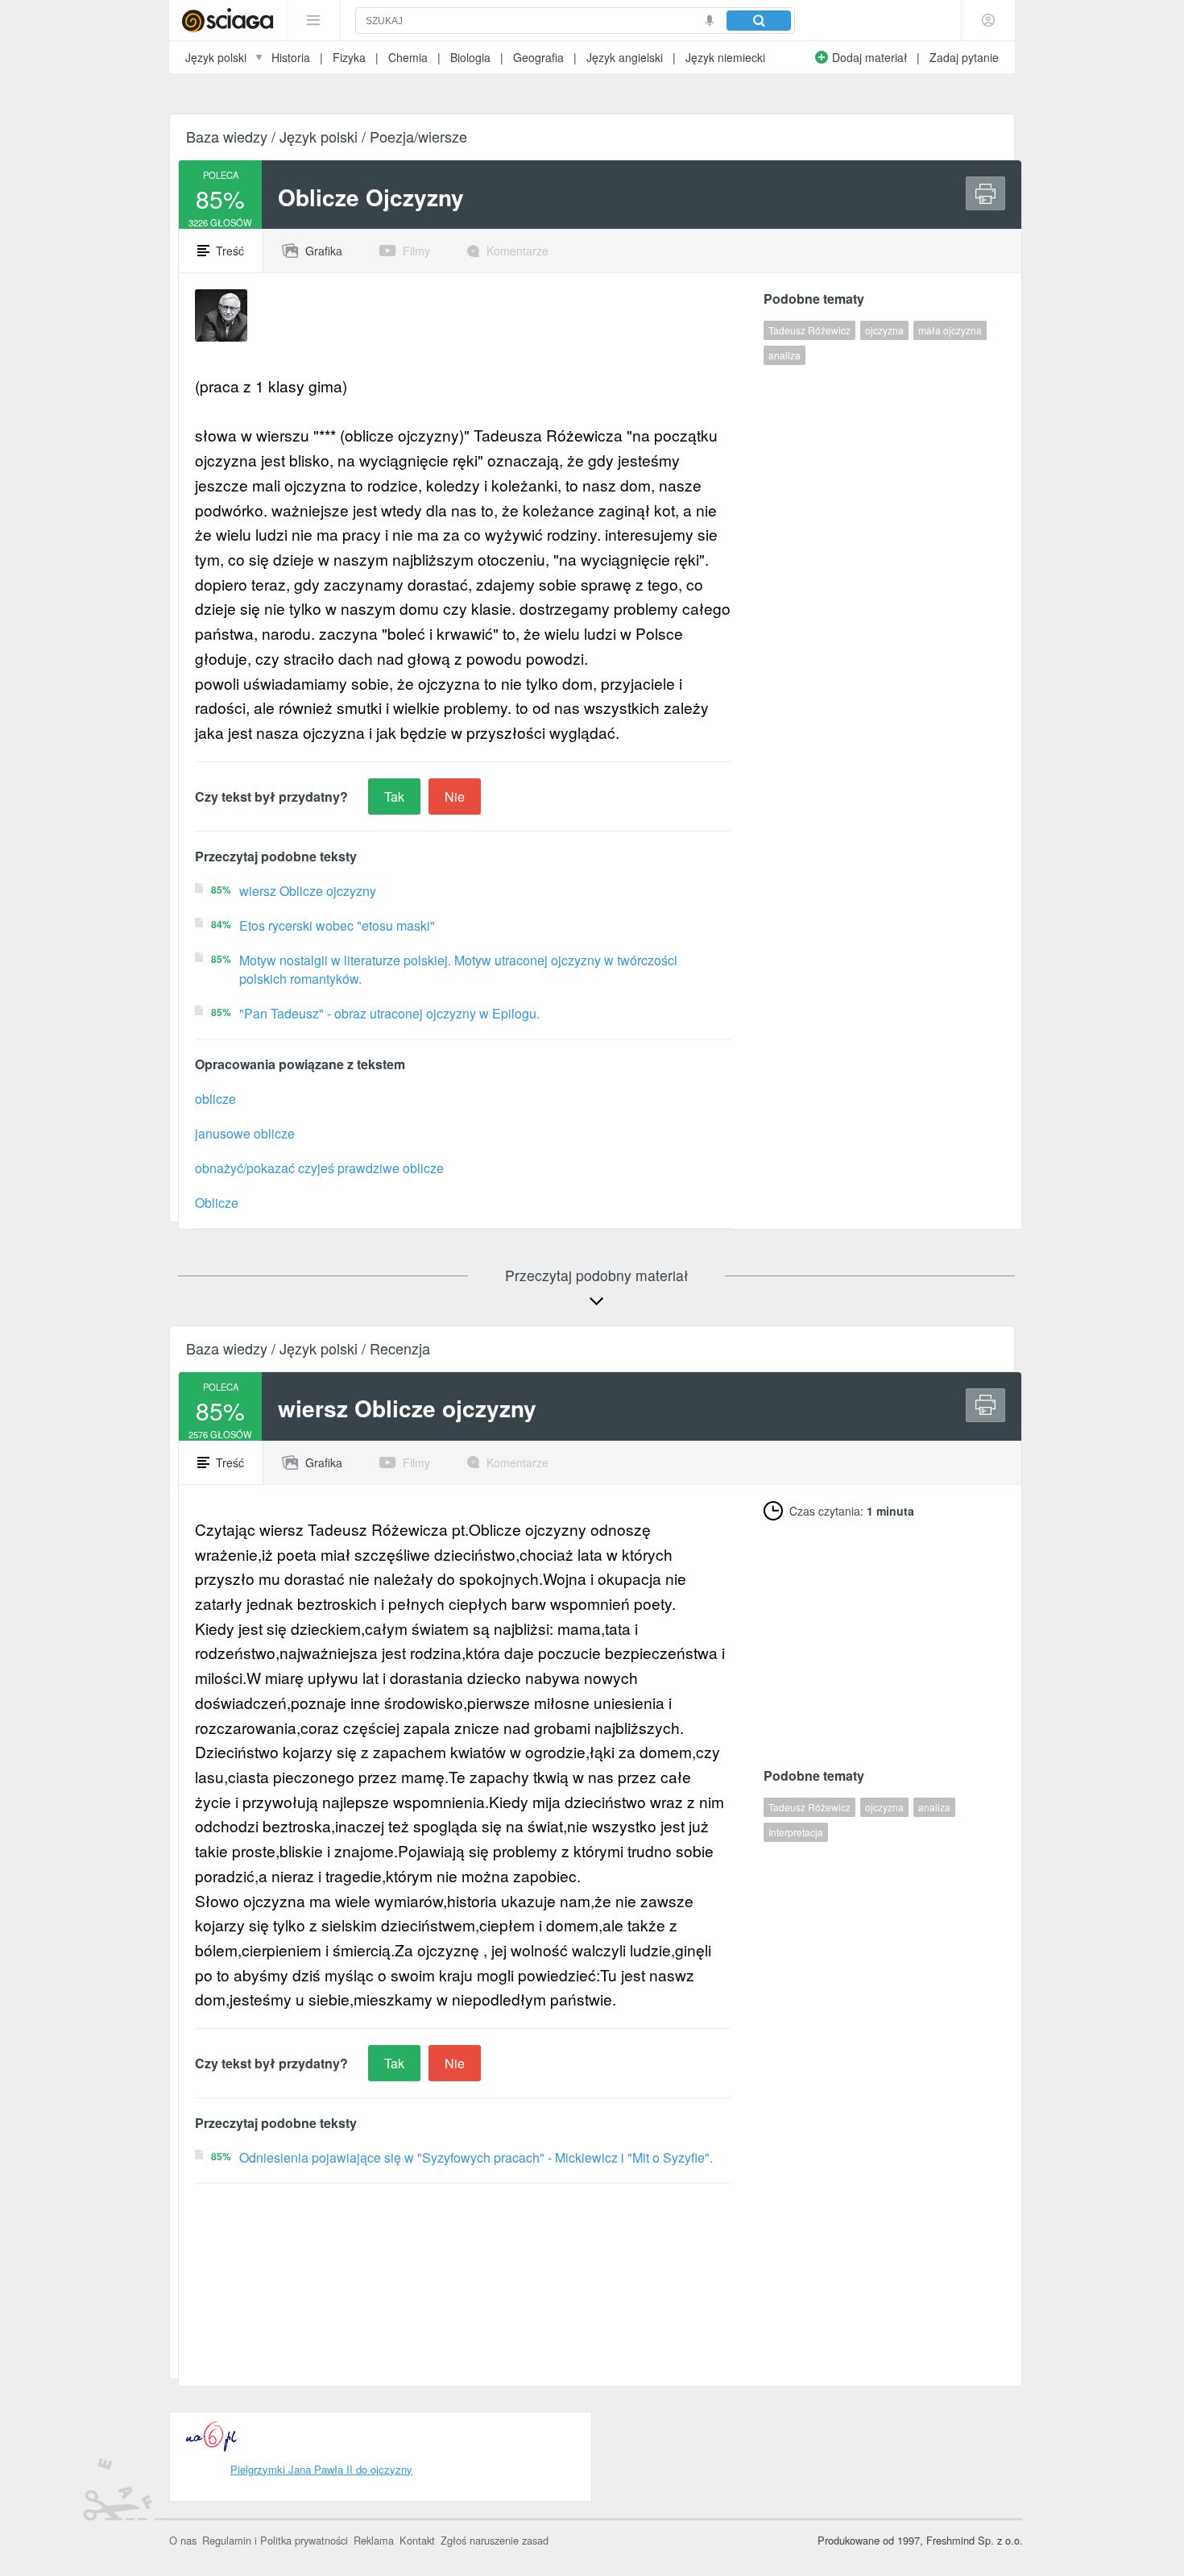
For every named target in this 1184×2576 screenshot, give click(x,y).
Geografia (538, 57)
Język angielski (625, 57)
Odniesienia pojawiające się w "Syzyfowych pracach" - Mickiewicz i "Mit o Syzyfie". (476, 2157)
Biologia (470, 57)
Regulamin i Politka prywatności (275, 2540)
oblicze (215, 1099)
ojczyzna (884, 330)
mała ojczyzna (950, 330)
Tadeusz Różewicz (809, 330)
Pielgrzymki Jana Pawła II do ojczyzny (321, 2469)
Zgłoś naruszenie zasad (495, 2540)
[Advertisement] (884, 1637)
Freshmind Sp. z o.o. (975, 2540)
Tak (394, 796)
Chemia (408, 57)
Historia (291, 57)
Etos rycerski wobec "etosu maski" (337, 925)
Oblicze (217, 1203)
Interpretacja (796, 1832)
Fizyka (349, 57)
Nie (455, 796)
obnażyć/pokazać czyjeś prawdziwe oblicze (319, 1168)
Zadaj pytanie (964, 57)
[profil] (988, 20)
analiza (785, 355)
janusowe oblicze (245, 1133)
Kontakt (417, 2540)
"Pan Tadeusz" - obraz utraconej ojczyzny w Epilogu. (389, 1013)
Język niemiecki (725, 57)
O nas (183, 2540)
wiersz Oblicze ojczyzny (308, 891)
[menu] (313, 20)
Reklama (374, 2540)
